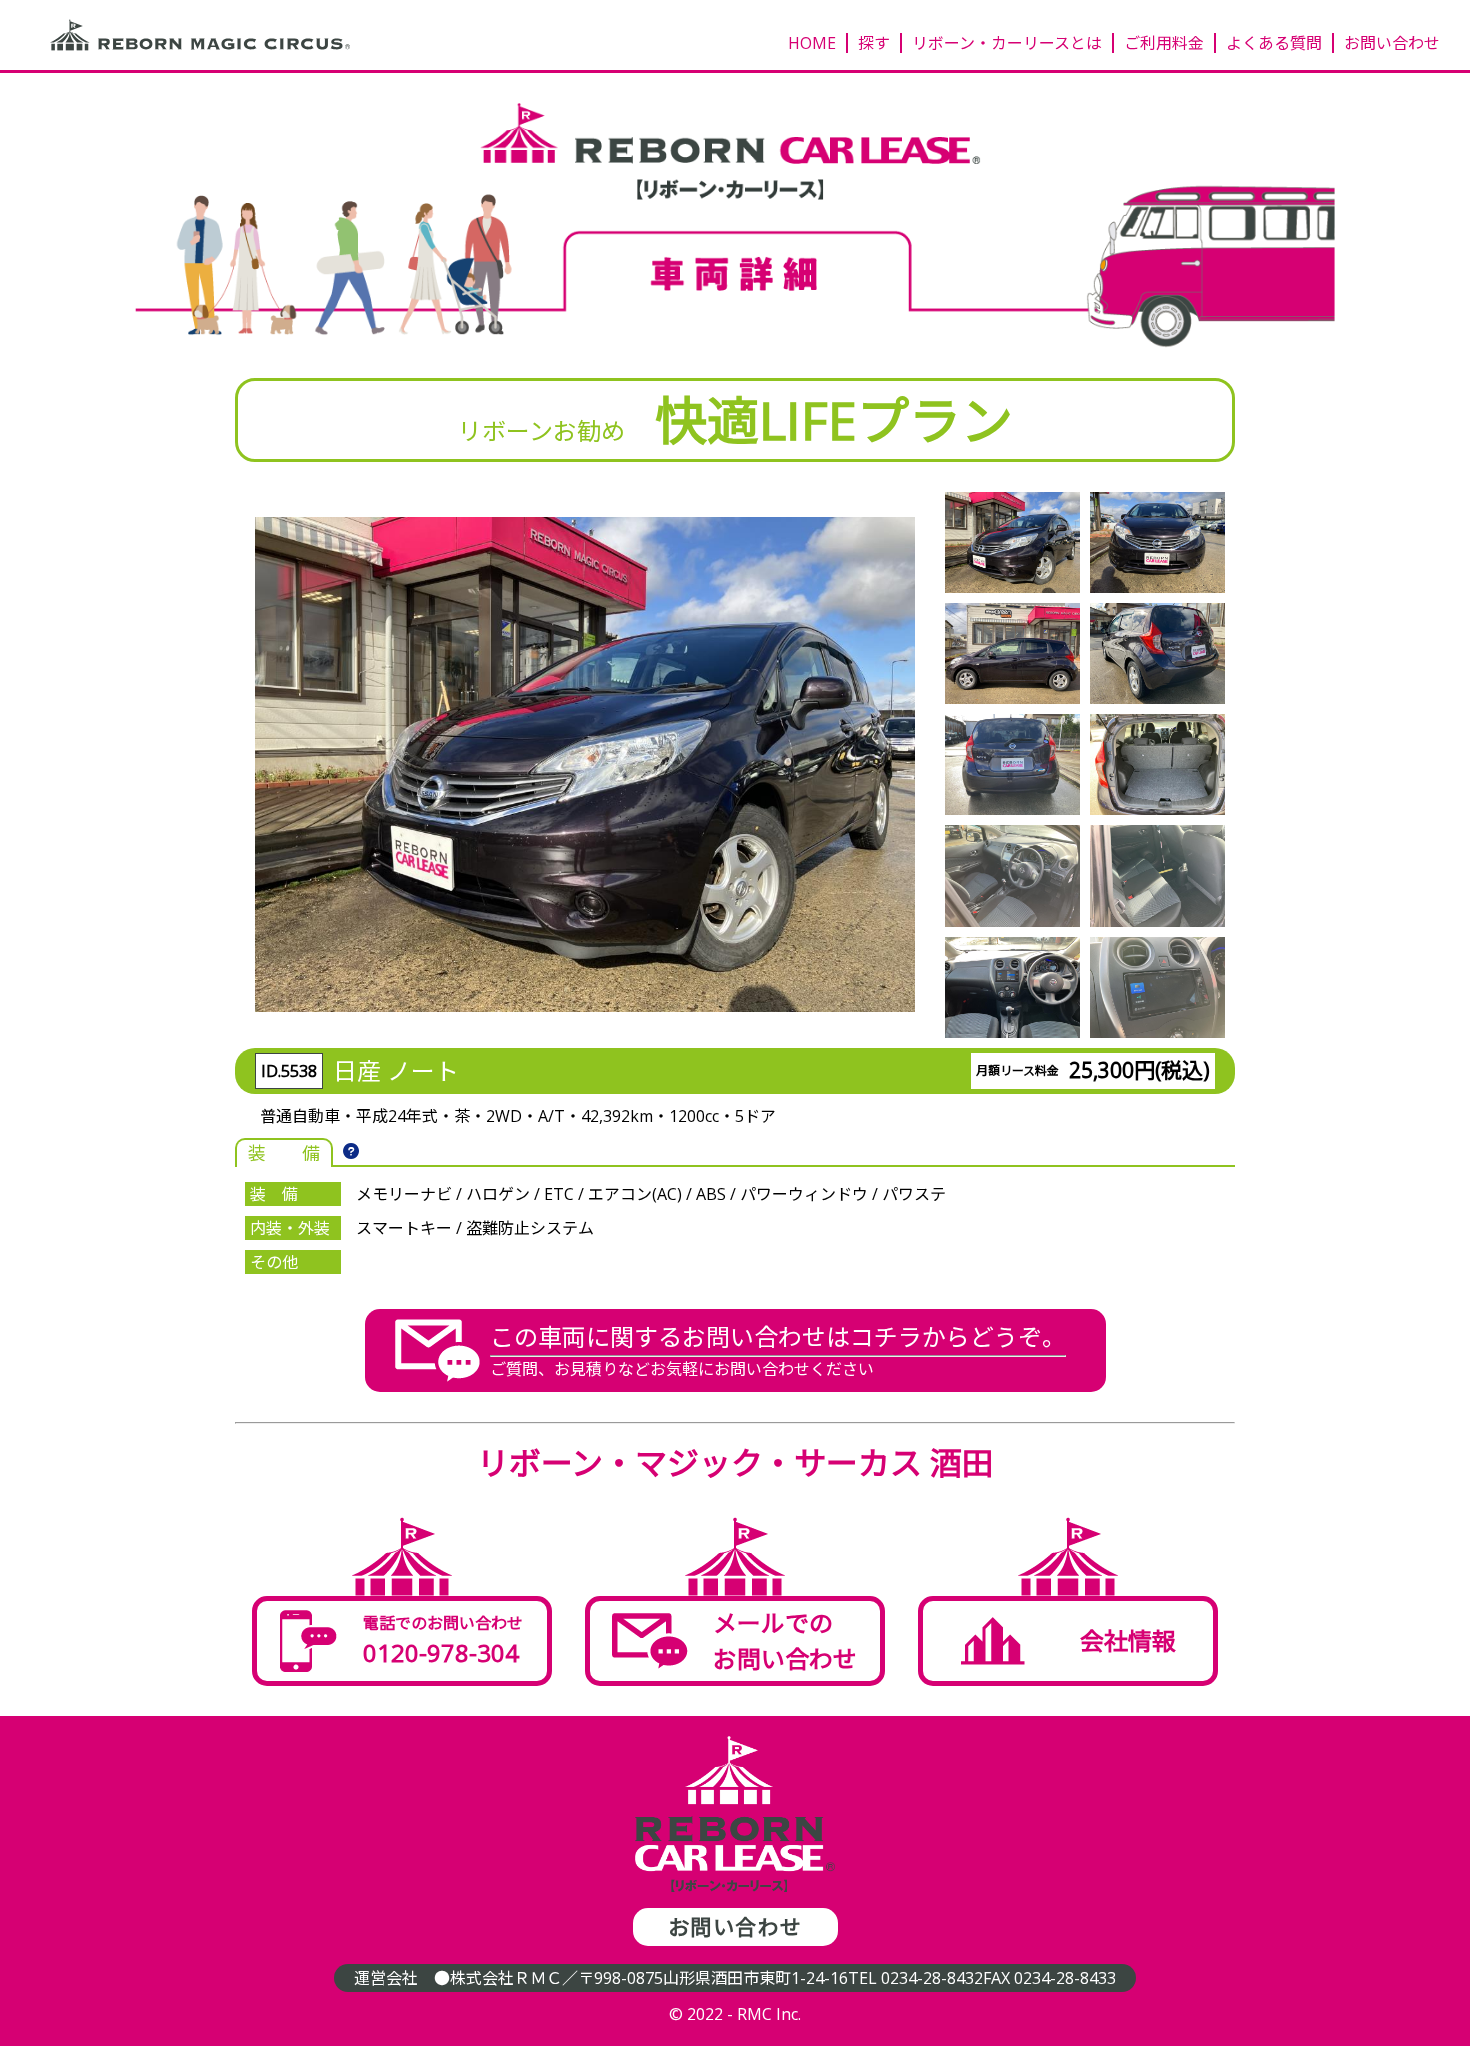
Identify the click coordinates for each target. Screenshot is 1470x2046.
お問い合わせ (1392, 43)
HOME (812, 43)
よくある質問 (1274, 43)
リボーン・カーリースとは (1007, 43)
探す (874, 43)
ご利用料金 (1164, 43)
